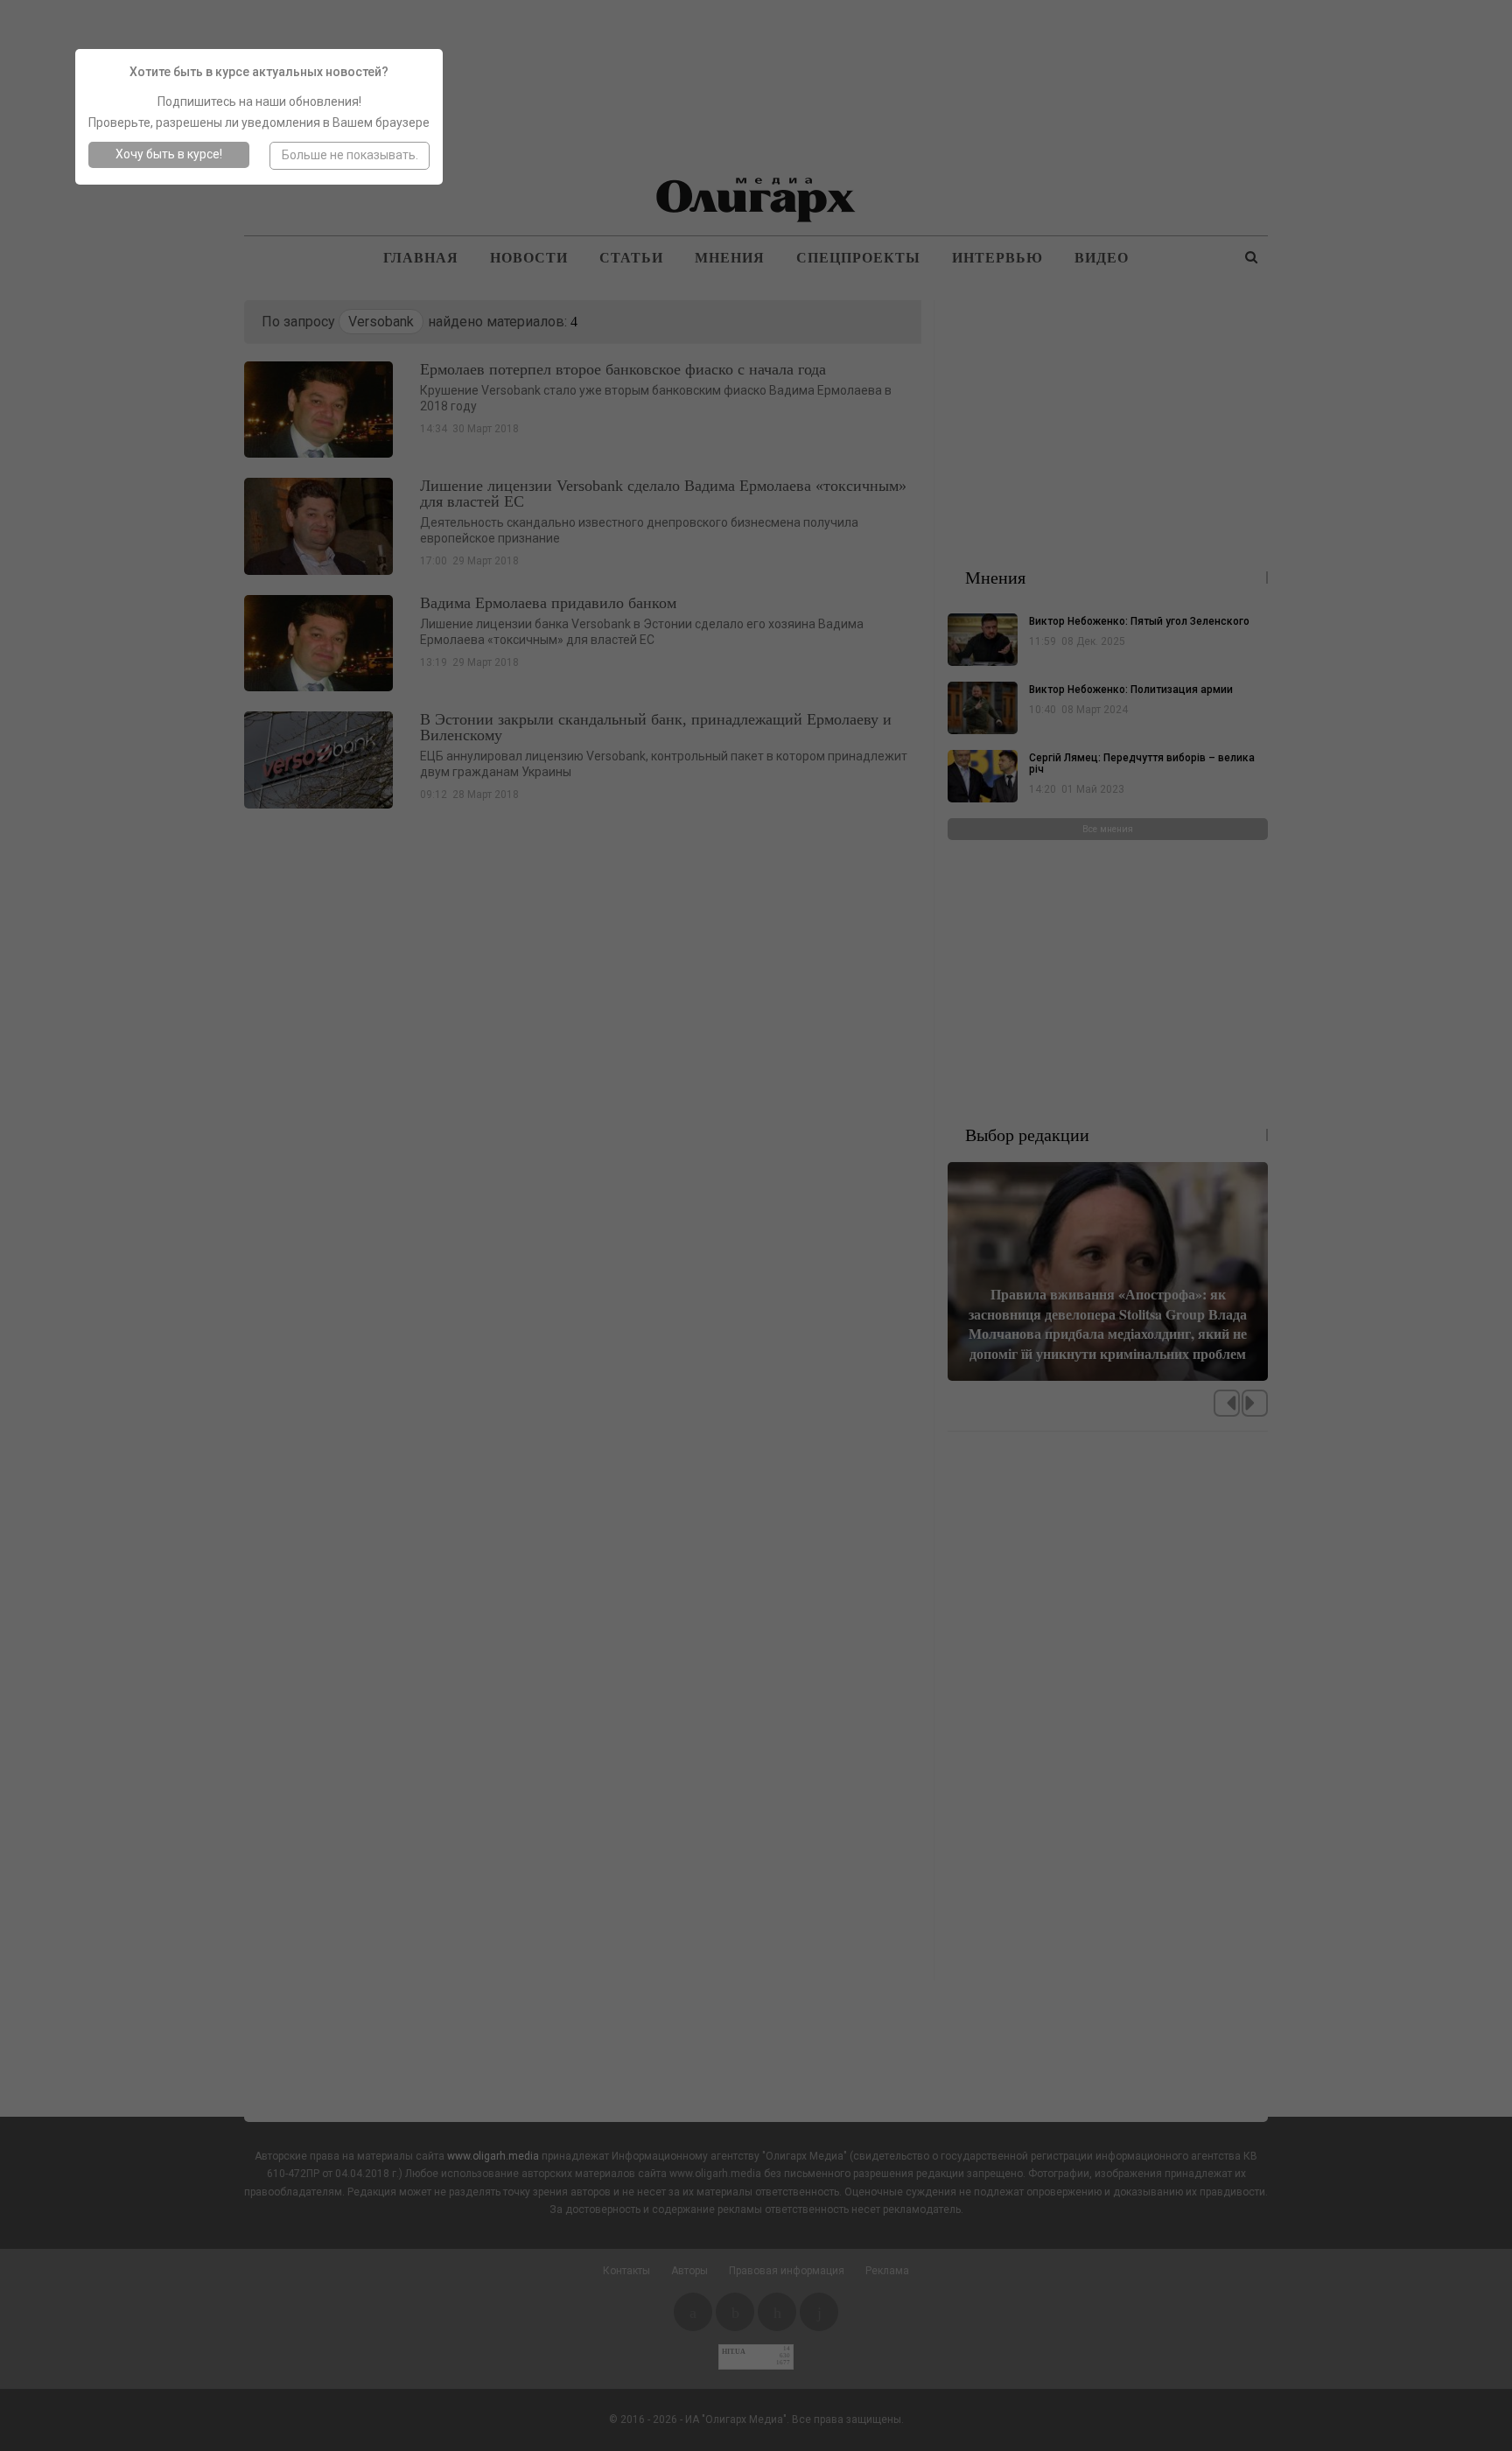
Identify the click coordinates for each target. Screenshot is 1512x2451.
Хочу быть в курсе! (169, 154)
